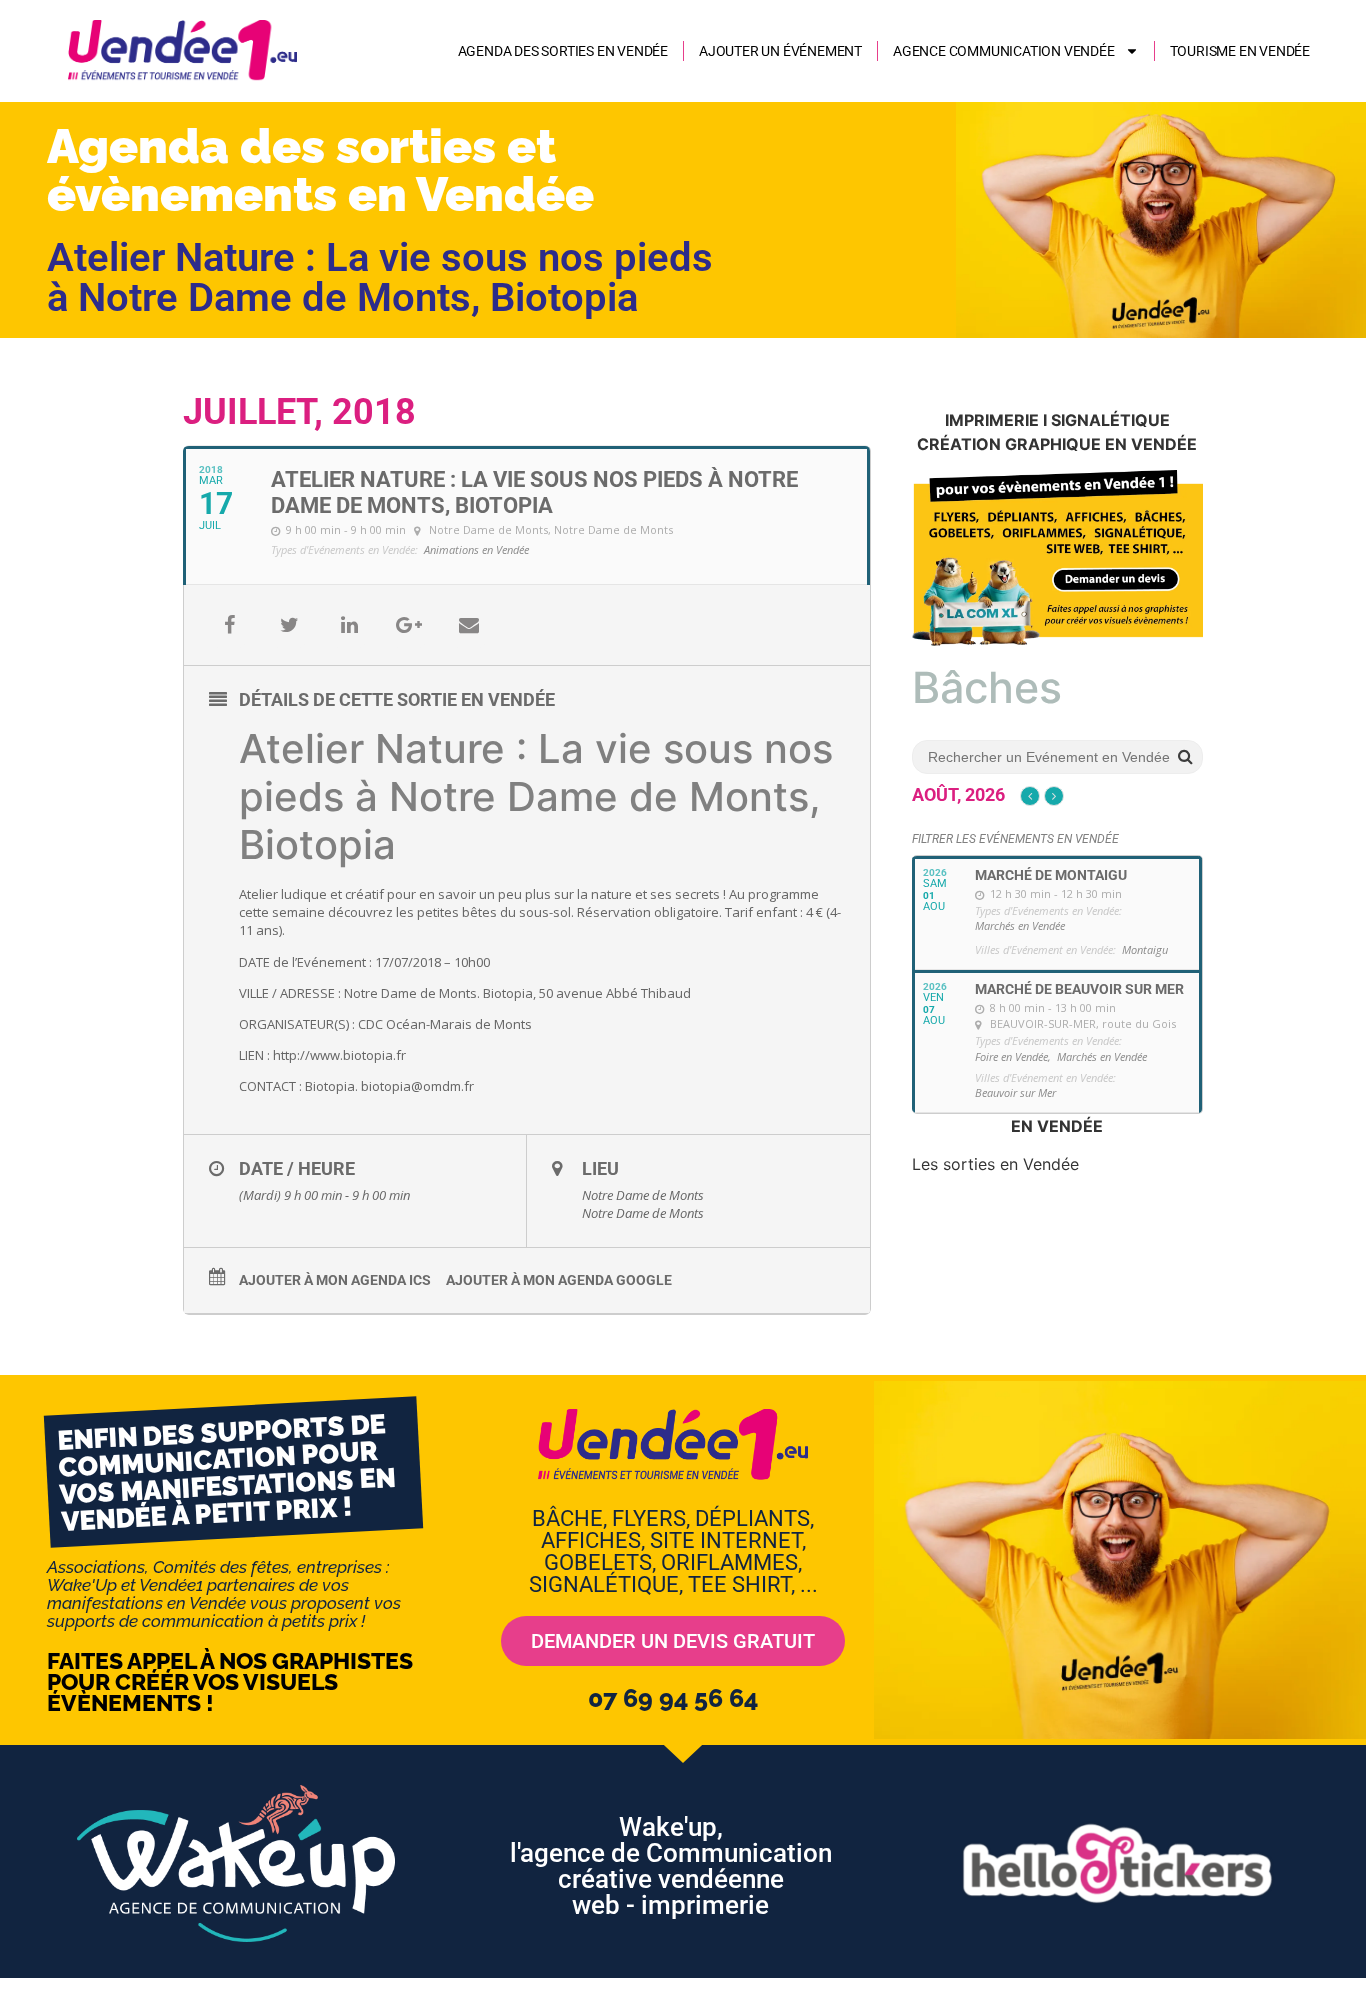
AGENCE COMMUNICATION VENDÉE (1004, 51)
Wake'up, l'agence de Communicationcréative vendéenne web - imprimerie (671, 1866)
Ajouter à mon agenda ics (335, 1280)
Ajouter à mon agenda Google (559, 1280)
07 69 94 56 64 (673, 1698)
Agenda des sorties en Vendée (563, 51)
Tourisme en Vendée (1240, 51)
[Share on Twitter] (289, 625)
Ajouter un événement (780, 51)
